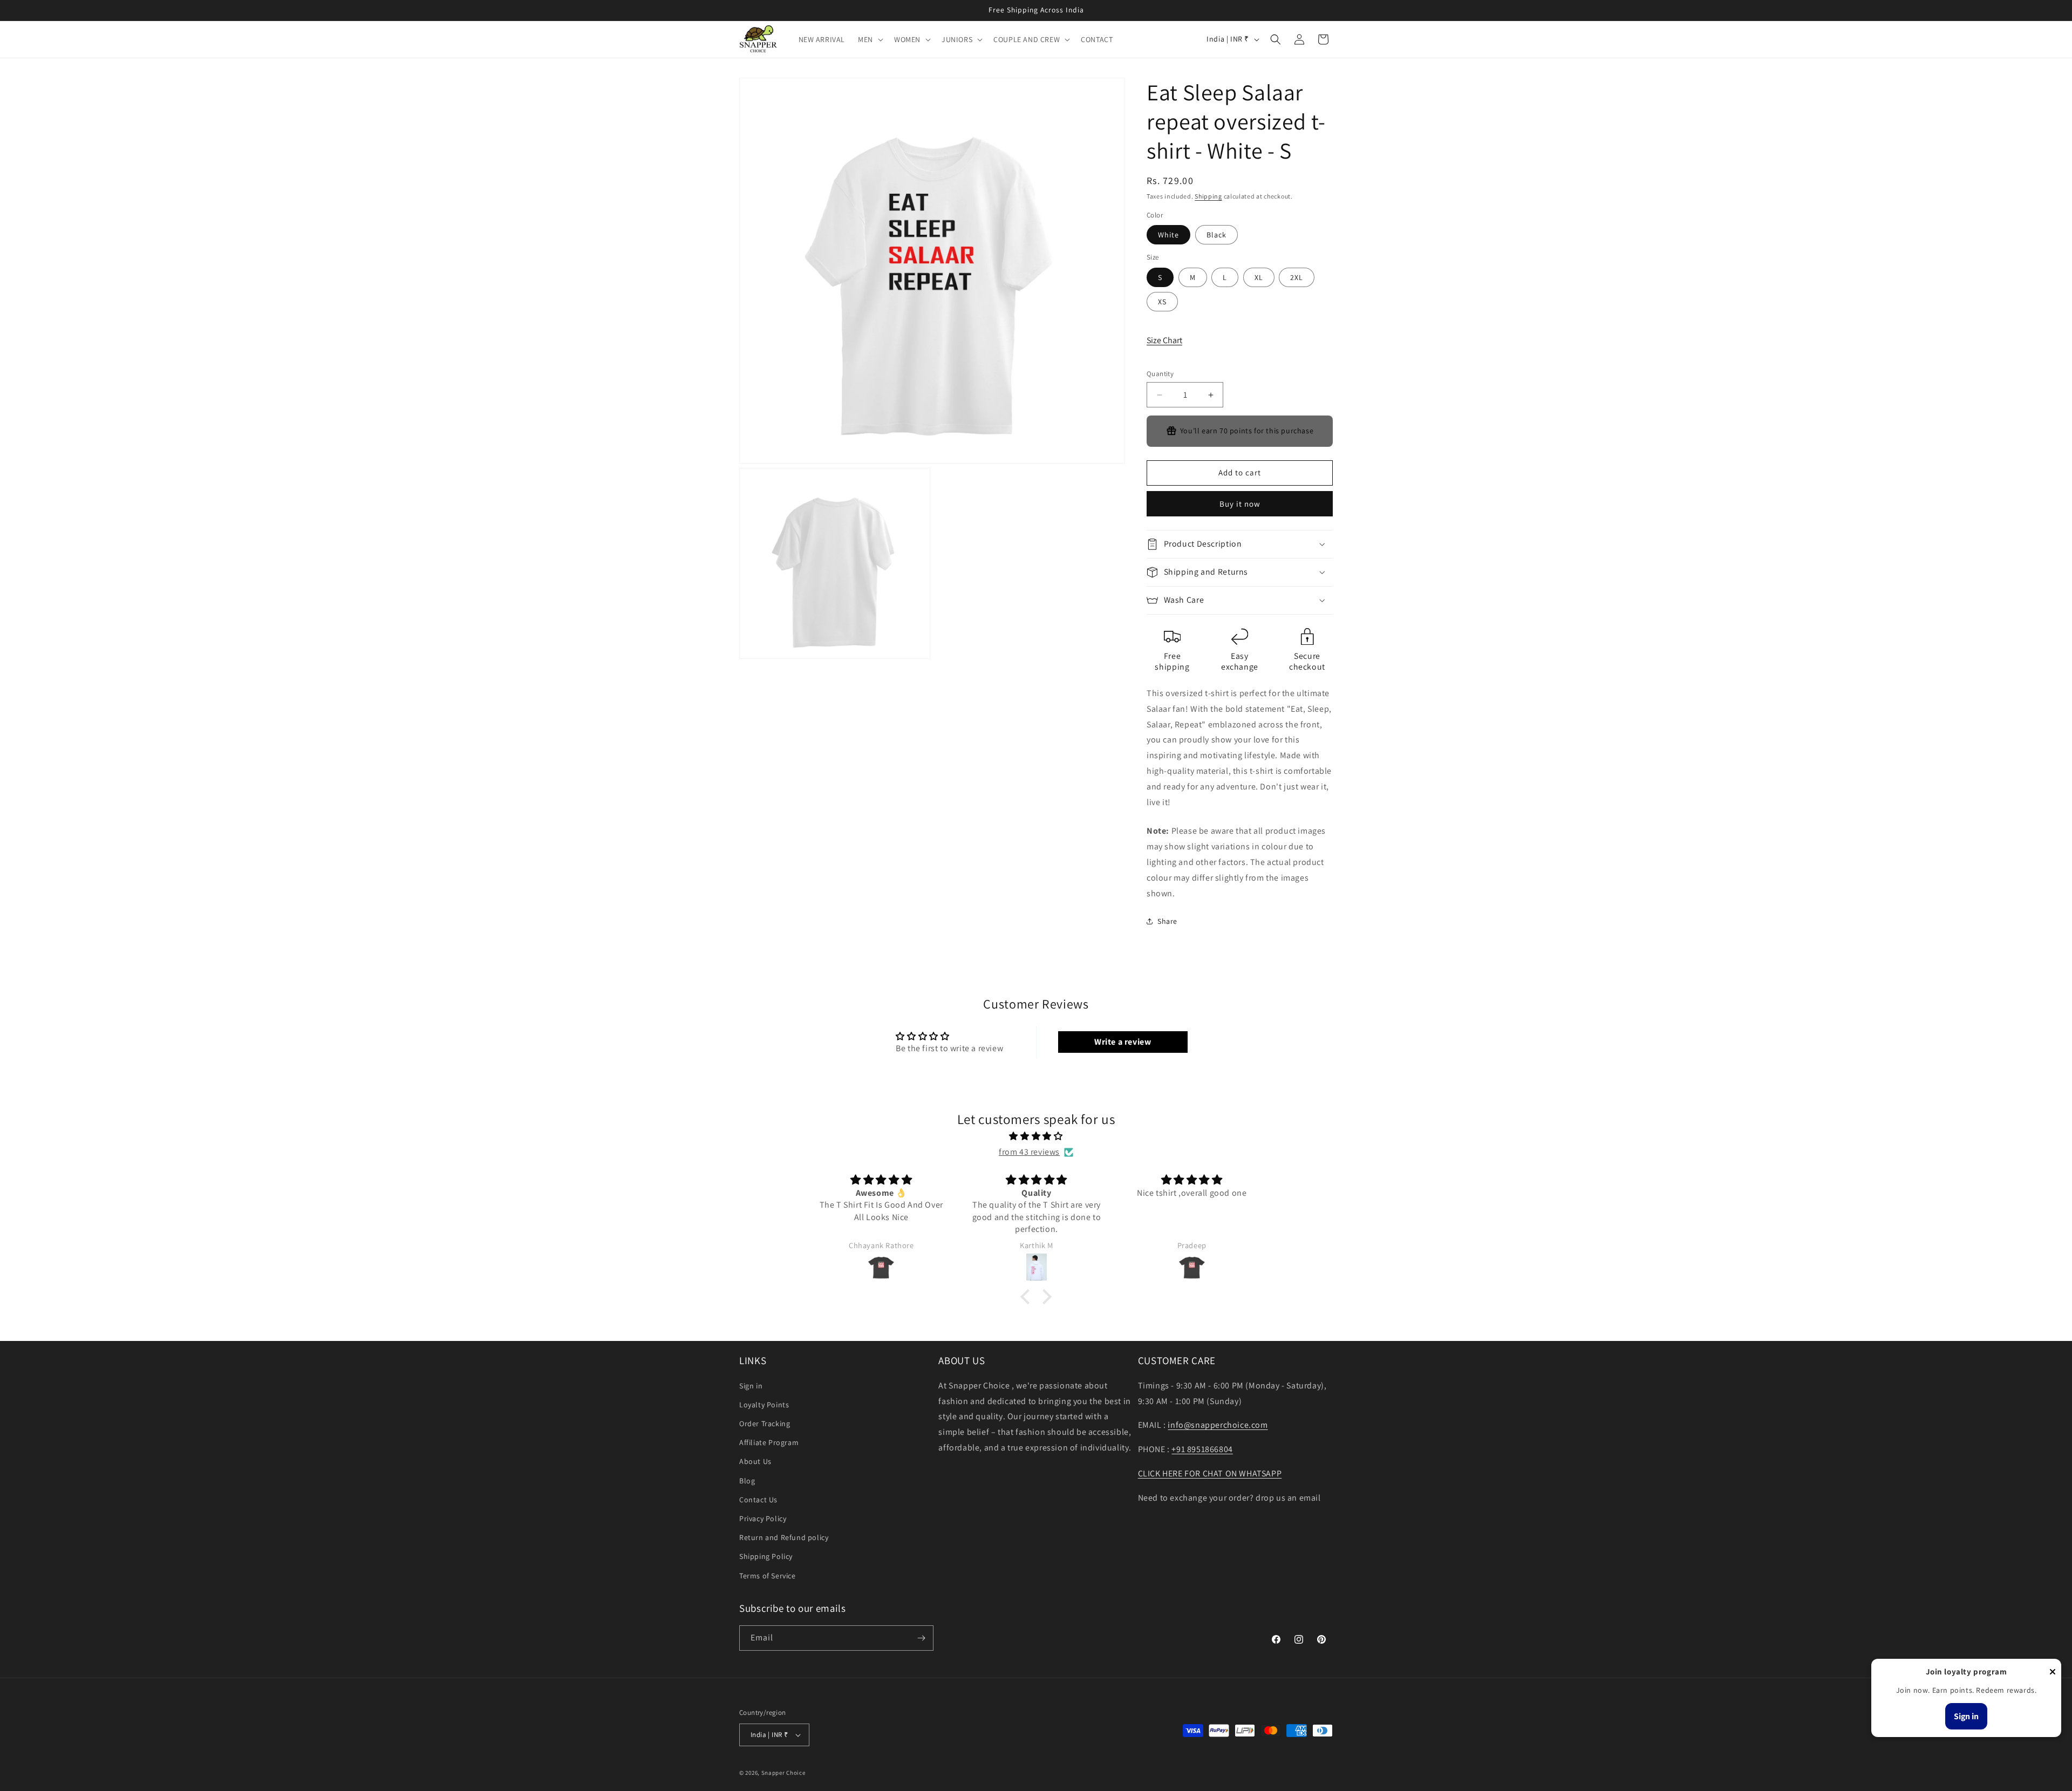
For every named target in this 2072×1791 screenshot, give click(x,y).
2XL (1297, 277)
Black (1216, 235)
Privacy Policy (763, 1518)
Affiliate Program (769, 1442)
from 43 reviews (1029, 1152)
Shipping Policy (766, 1556)
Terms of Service (768, 1576)
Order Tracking (765, 1424)
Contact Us (758, 1500)
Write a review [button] (1123, 1042)
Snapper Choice (783, 1773)
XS (1162, 302)
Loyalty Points (764, 1405)
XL (1259, 277)
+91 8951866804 (1202, 1449)
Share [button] (1167, 921)
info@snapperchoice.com (1218, 1425)
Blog (747, 1481)
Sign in (751, 1386)
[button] (870, 39)
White (1168, 235)
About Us (755, 1462)
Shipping (1208, 196)
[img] (1036, 1136)
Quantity (1160, 374)
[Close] (2053, 1673)
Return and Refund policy (784, 1537)
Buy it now (1240, 504)
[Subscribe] (921, 1638)
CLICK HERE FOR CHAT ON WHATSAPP (1210, 1473)
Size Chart (1164, 340)
